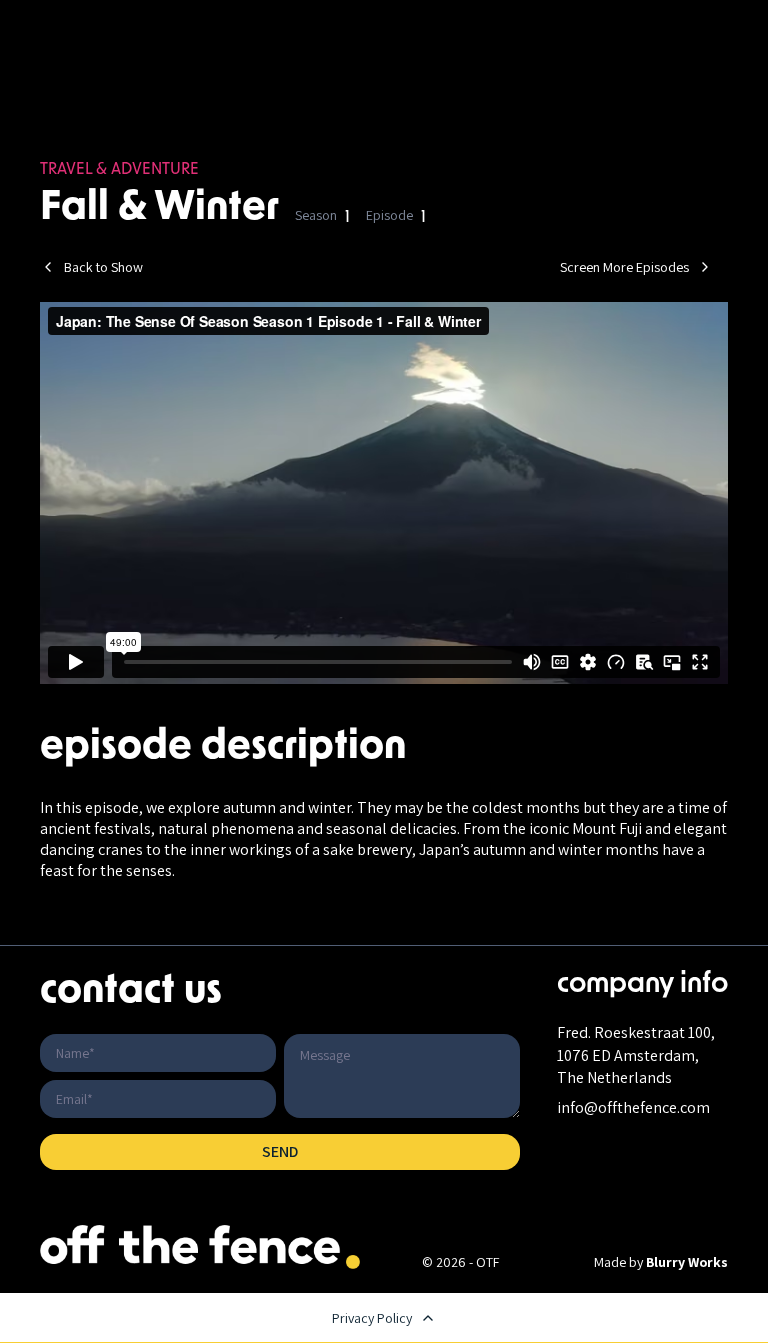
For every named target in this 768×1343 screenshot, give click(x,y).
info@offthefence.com (633, 1107)
